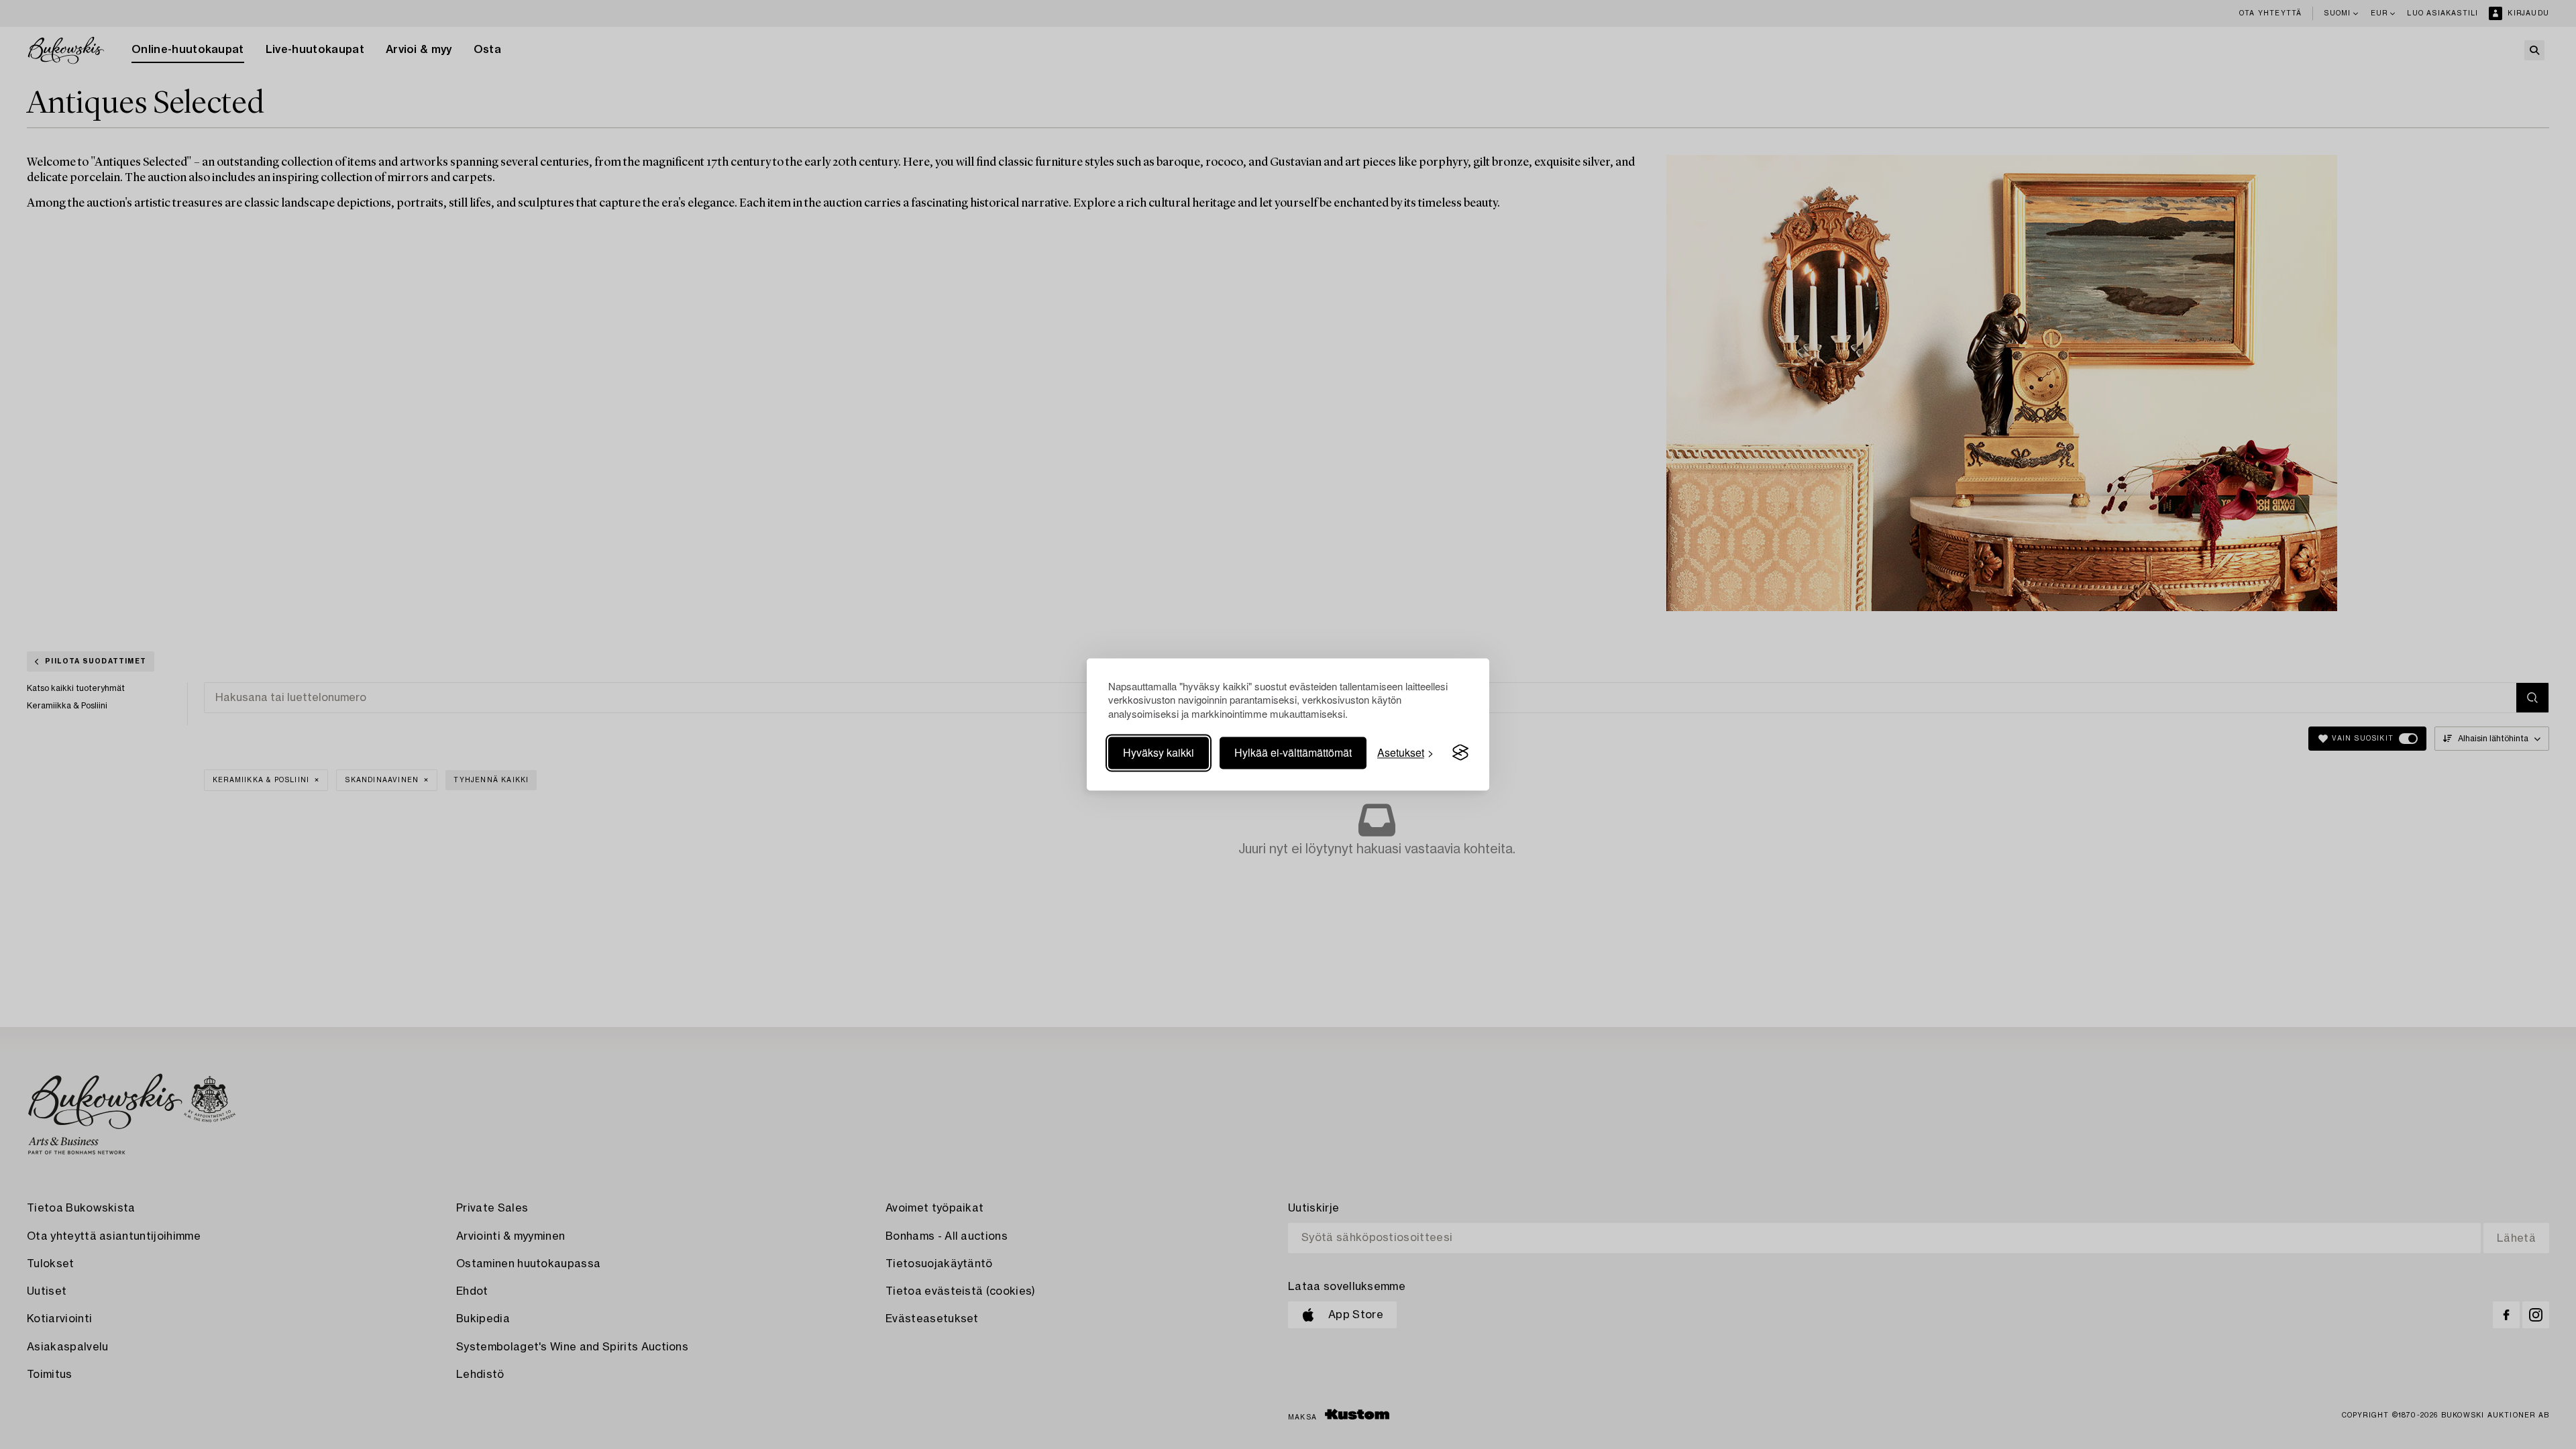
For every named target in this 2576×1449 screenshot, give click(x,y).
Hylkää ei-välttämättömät (1293, 752)
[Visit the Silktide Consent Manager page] (1460, 753)
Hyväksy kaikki (1159, 752)
